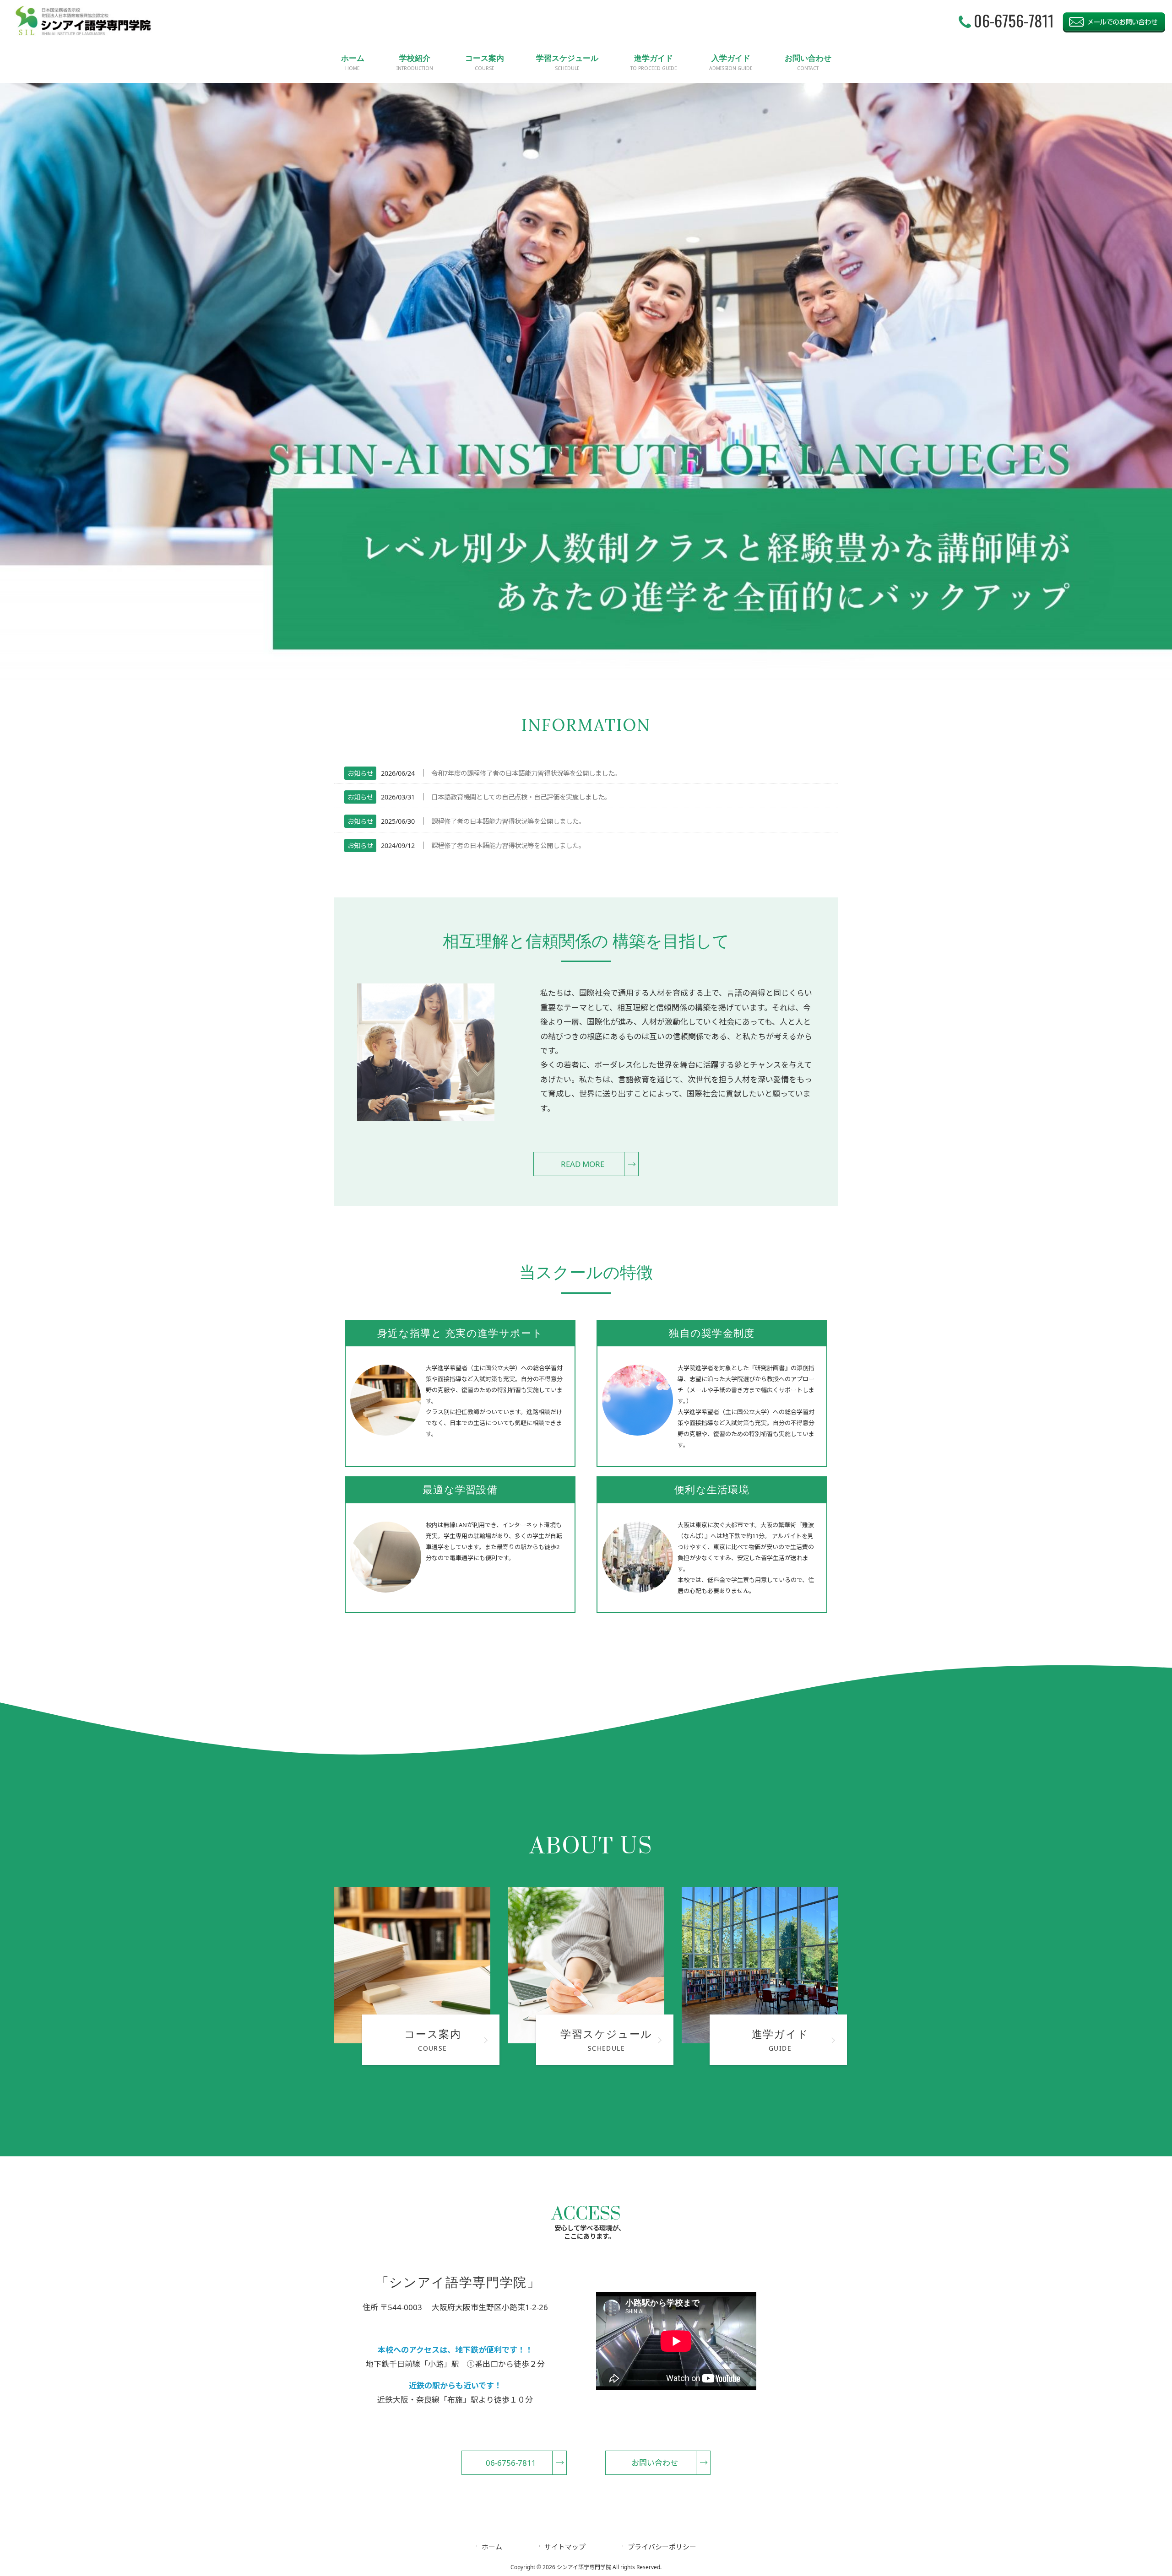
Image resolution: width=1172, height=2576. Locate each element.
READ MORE (583, 1164)
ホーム (492, 2547)
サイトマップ (565, 2547)
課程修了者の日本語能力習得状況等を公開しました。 (508, 821)
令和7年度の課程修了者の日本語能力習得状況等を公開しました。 (526, 773)
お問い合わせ (655, 2463)
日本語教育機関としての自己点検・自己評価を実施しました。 (521, 797)
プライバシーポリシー (662, 2547)
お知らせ (360, 773)
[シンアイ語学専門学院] (83, 34)
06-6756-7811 (511, 2463)
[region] (586, 382)
